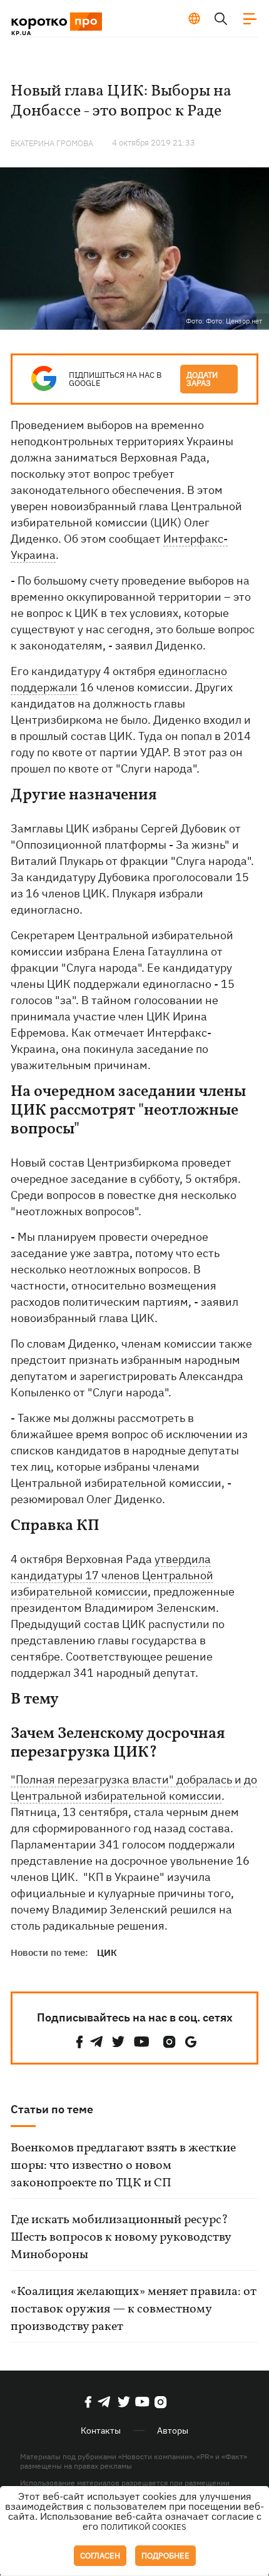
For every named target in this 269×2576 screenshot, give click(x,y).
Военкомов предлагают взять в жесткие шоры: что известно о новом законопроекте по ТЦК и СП (123, 2166)
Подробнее (165, 2556)
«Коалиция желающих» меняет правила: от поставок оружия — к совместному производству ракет (134, 2309)
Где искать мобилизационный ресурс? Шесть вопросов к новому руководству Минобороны (121, 2238)
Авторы (173, 2430)
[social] (79, 2042)
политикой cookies (144, 2527)
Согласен (100, 2556)
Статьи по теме (52, 2109)
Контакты (101, 2430)
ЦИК (107, 1952)
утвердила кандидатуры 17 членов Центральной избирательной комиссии (112, 1575)
